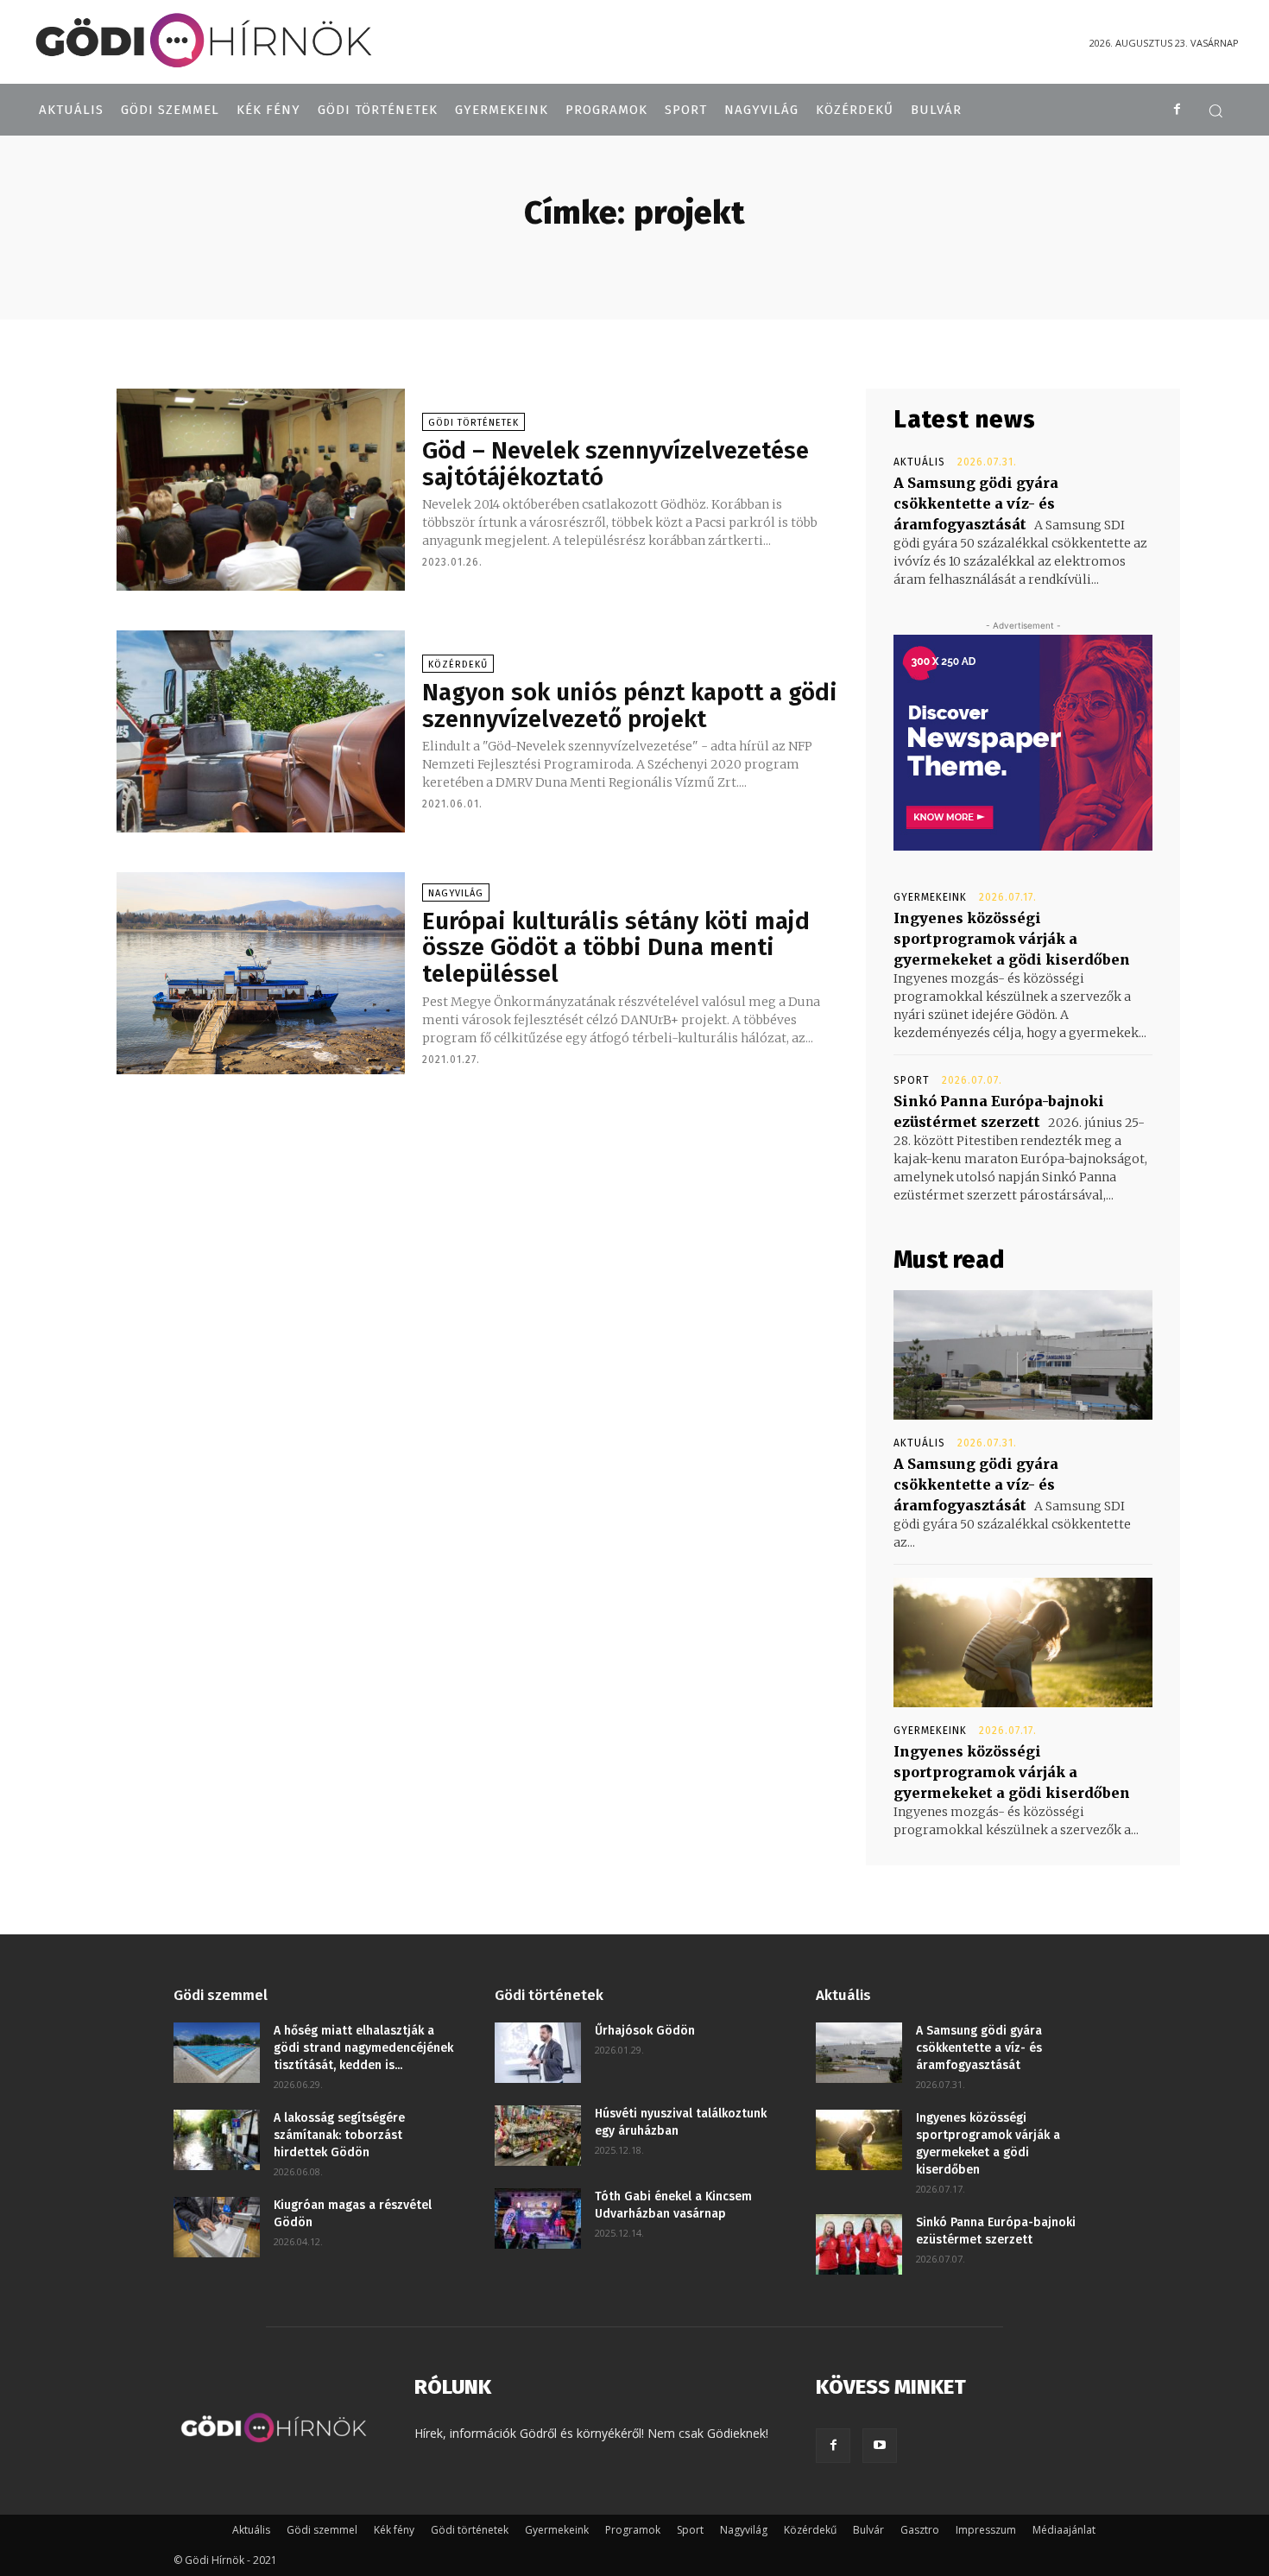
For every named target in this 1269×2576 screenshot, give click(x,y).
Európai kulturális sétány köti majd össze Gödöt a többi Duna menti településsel (616, 948)
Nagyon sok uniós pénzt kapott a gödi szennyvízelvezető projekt (630, 706)
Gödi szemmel (322, 2530)
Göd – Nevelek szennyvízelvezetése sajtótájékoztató (616, 464)
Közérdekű (458, 665)
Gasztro (920, 2530)
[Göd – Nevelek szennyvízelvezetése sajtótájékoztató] (261, 490)
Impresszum (986, 2530)
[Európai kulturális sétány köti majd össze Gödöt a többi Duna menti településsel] (261, 973)
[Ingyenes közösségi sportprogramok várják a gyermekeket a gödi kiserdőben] (1023, 1642)
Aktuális (919, 462)
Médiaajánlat (1064, 2530)
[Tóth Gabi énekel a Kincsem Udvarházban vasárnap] (538, 2218)
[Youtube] (880, 2446)
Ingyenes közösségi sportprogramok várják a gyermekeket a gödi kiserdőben (1012, 939)
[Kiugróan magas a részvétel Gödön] (217, 2227)
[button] (1215, 111)
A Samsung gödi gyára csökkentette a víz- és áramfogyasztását (976, 503)
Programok (633, 2530)
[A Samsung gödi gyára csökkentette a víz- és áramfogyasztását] (1023, 1355)
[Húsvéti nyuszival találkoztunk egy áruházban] (538, 2136)
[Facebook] (1177, 109)
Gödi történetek (474, 423)
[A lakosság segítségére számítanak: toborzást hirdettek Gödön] (217, 2140)
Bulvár (868, 2530)
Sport (912, 1080)
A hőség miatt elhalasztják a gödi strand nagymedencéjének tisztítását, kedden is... (363, 2048)
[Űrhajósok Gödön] (538, 2053)
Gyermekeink (930, 897)
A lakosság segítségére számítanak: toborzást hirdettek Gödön (339, 2135)
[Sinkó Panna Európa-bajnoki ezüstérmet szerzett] (859, 2244)
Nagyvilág (456, 893)
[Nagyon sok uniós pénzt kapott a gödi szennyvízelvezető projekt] (261, 731)
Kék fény (394, 2530)
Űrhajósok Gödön (645, 2031)
